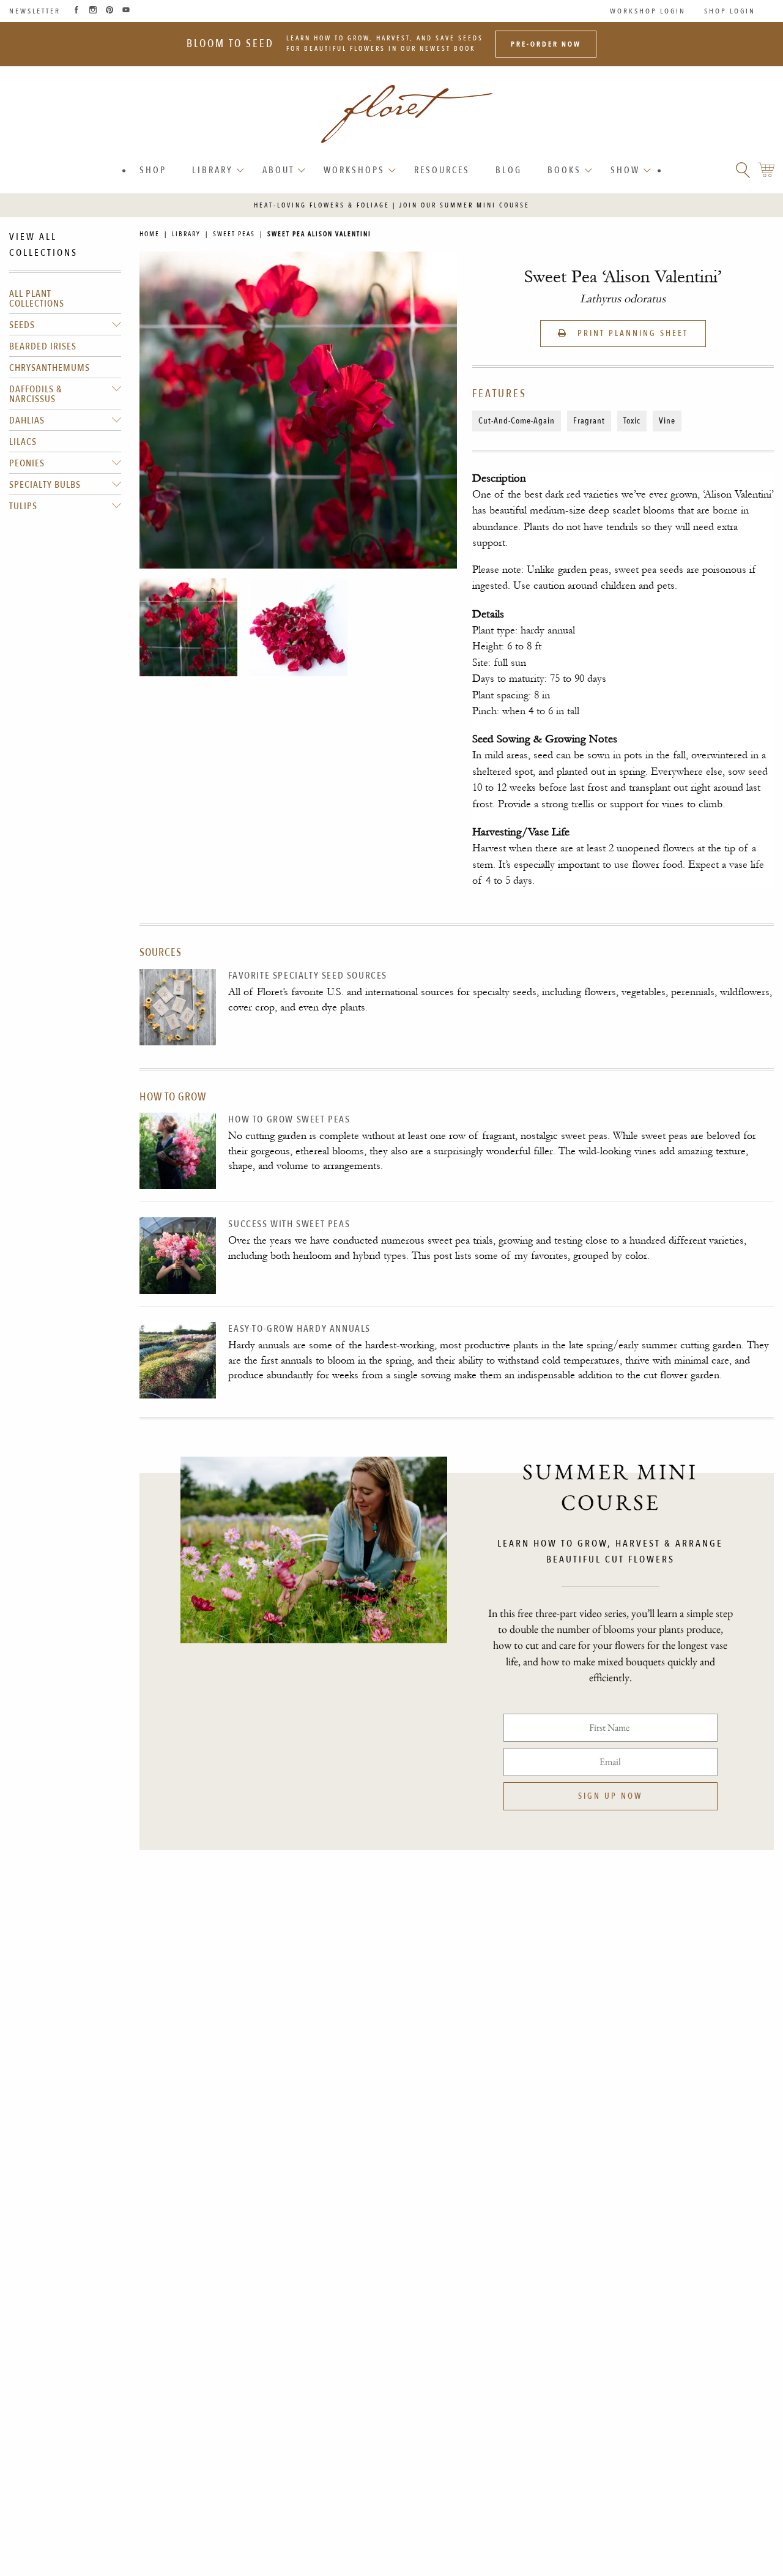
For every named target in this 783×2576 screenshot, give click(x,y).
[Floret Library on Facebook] (76, 11)
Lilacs (23, 442)
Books (564, 170)
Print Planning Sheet (631, 333)
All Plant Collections (37, 299)
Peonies (27, 463)
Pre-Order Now (546, 44)
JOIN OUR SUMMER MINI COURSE (464, 205)
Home (150, 234)
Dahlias (27, 420)
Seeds (22, 325)
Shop (153, 170)
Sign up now (610, 1796)
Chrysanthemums (50, 368)
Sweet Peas (234, 234)
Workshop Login (648, 11)
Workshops (354, 170)
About (278, 170)
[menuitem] (153, 170)
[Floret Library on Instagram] (93, 11)
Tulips (23, 506)
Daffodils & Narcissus (36, 394)
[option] (188, 627)
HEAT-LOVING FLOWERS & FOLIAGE (322, 205)
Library (213, 170)
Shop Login (730, 11)
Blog (509, 170)
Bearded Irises (43, 346)
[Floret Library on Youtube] (126, 11)
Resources (442, 170)
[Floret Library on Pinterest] (109, 11)
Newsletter (35, 11)
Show (625, 170)
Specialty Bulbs (45, 485)
